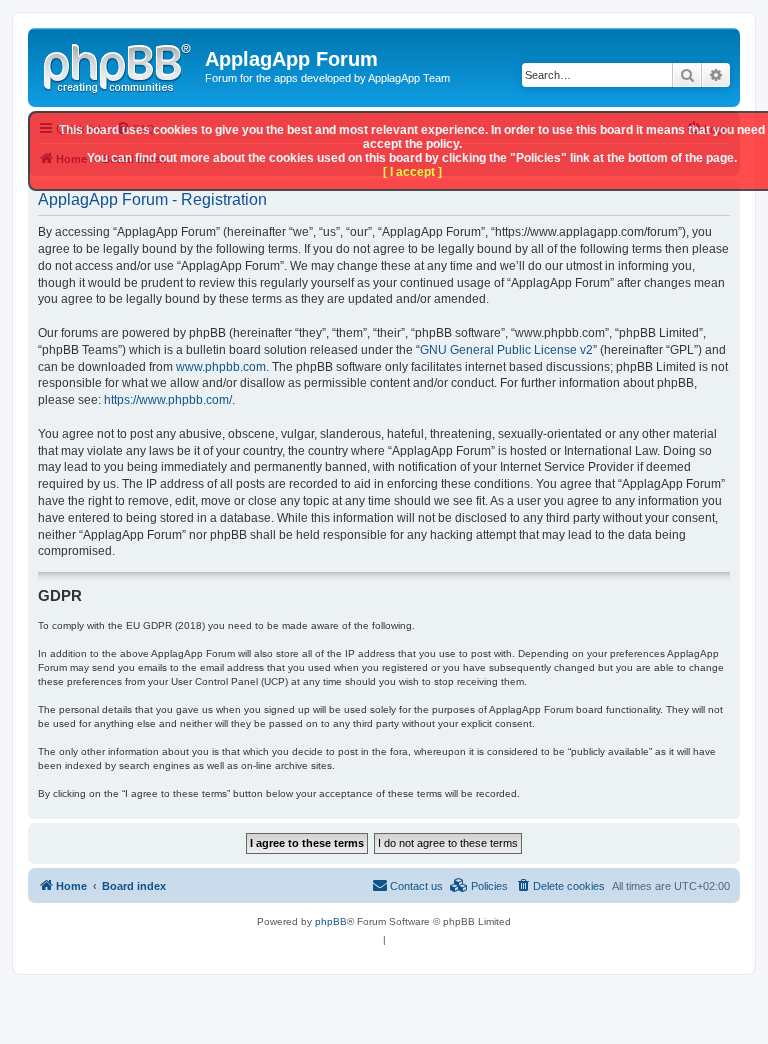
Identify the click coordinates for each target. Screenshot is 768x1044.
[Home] (119, 65)
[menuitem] (560, 886)
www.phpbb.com (221, 367)
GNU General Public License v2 (506, 350)
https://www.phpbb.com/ (168, 400)
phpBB (331, 921)
